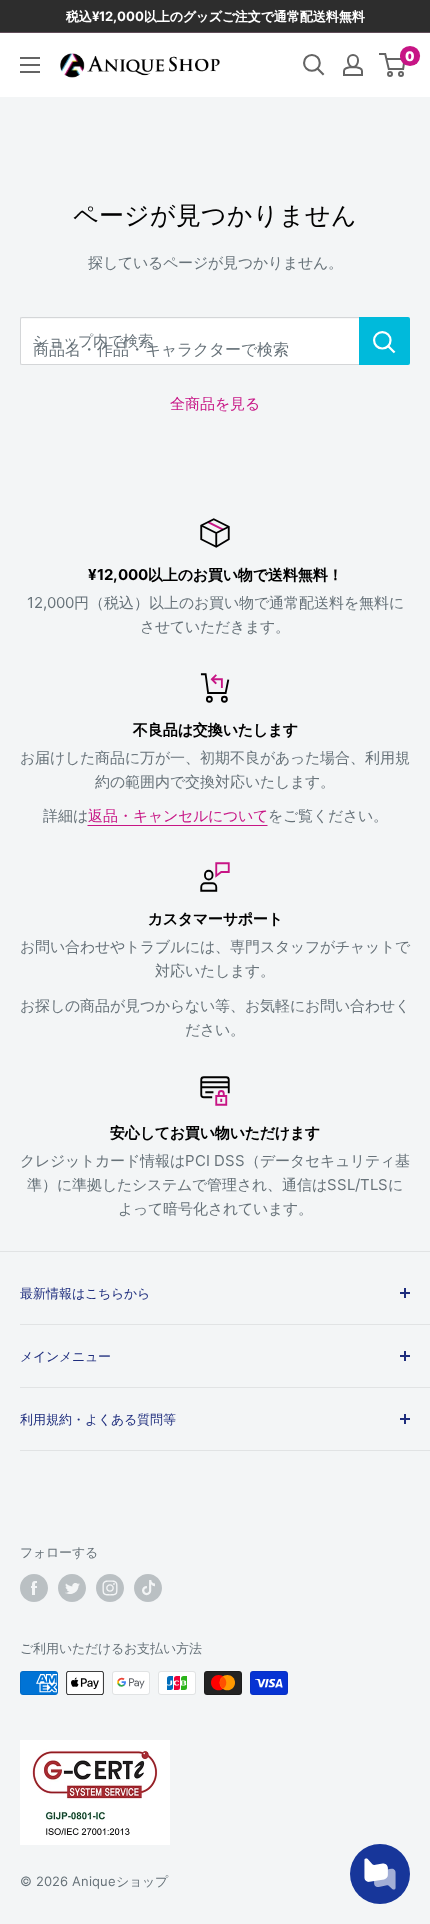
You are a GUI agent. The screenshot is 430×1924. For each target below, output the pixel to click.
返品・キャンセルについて (178, 815)
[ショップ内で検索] (384, 341)
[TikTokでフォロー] (148, 1588)
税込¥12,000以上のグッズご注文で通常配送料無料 (215, 16)
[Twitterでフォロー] (72, 1588)
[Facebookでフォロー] (34, 1588)
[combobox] (189, 341)
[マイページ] (353, 65)
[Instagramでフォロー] (110, 1588)
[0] (393, 65)
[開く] (314, 65)
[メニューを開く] (30, 65)
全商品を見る (215, 403)
